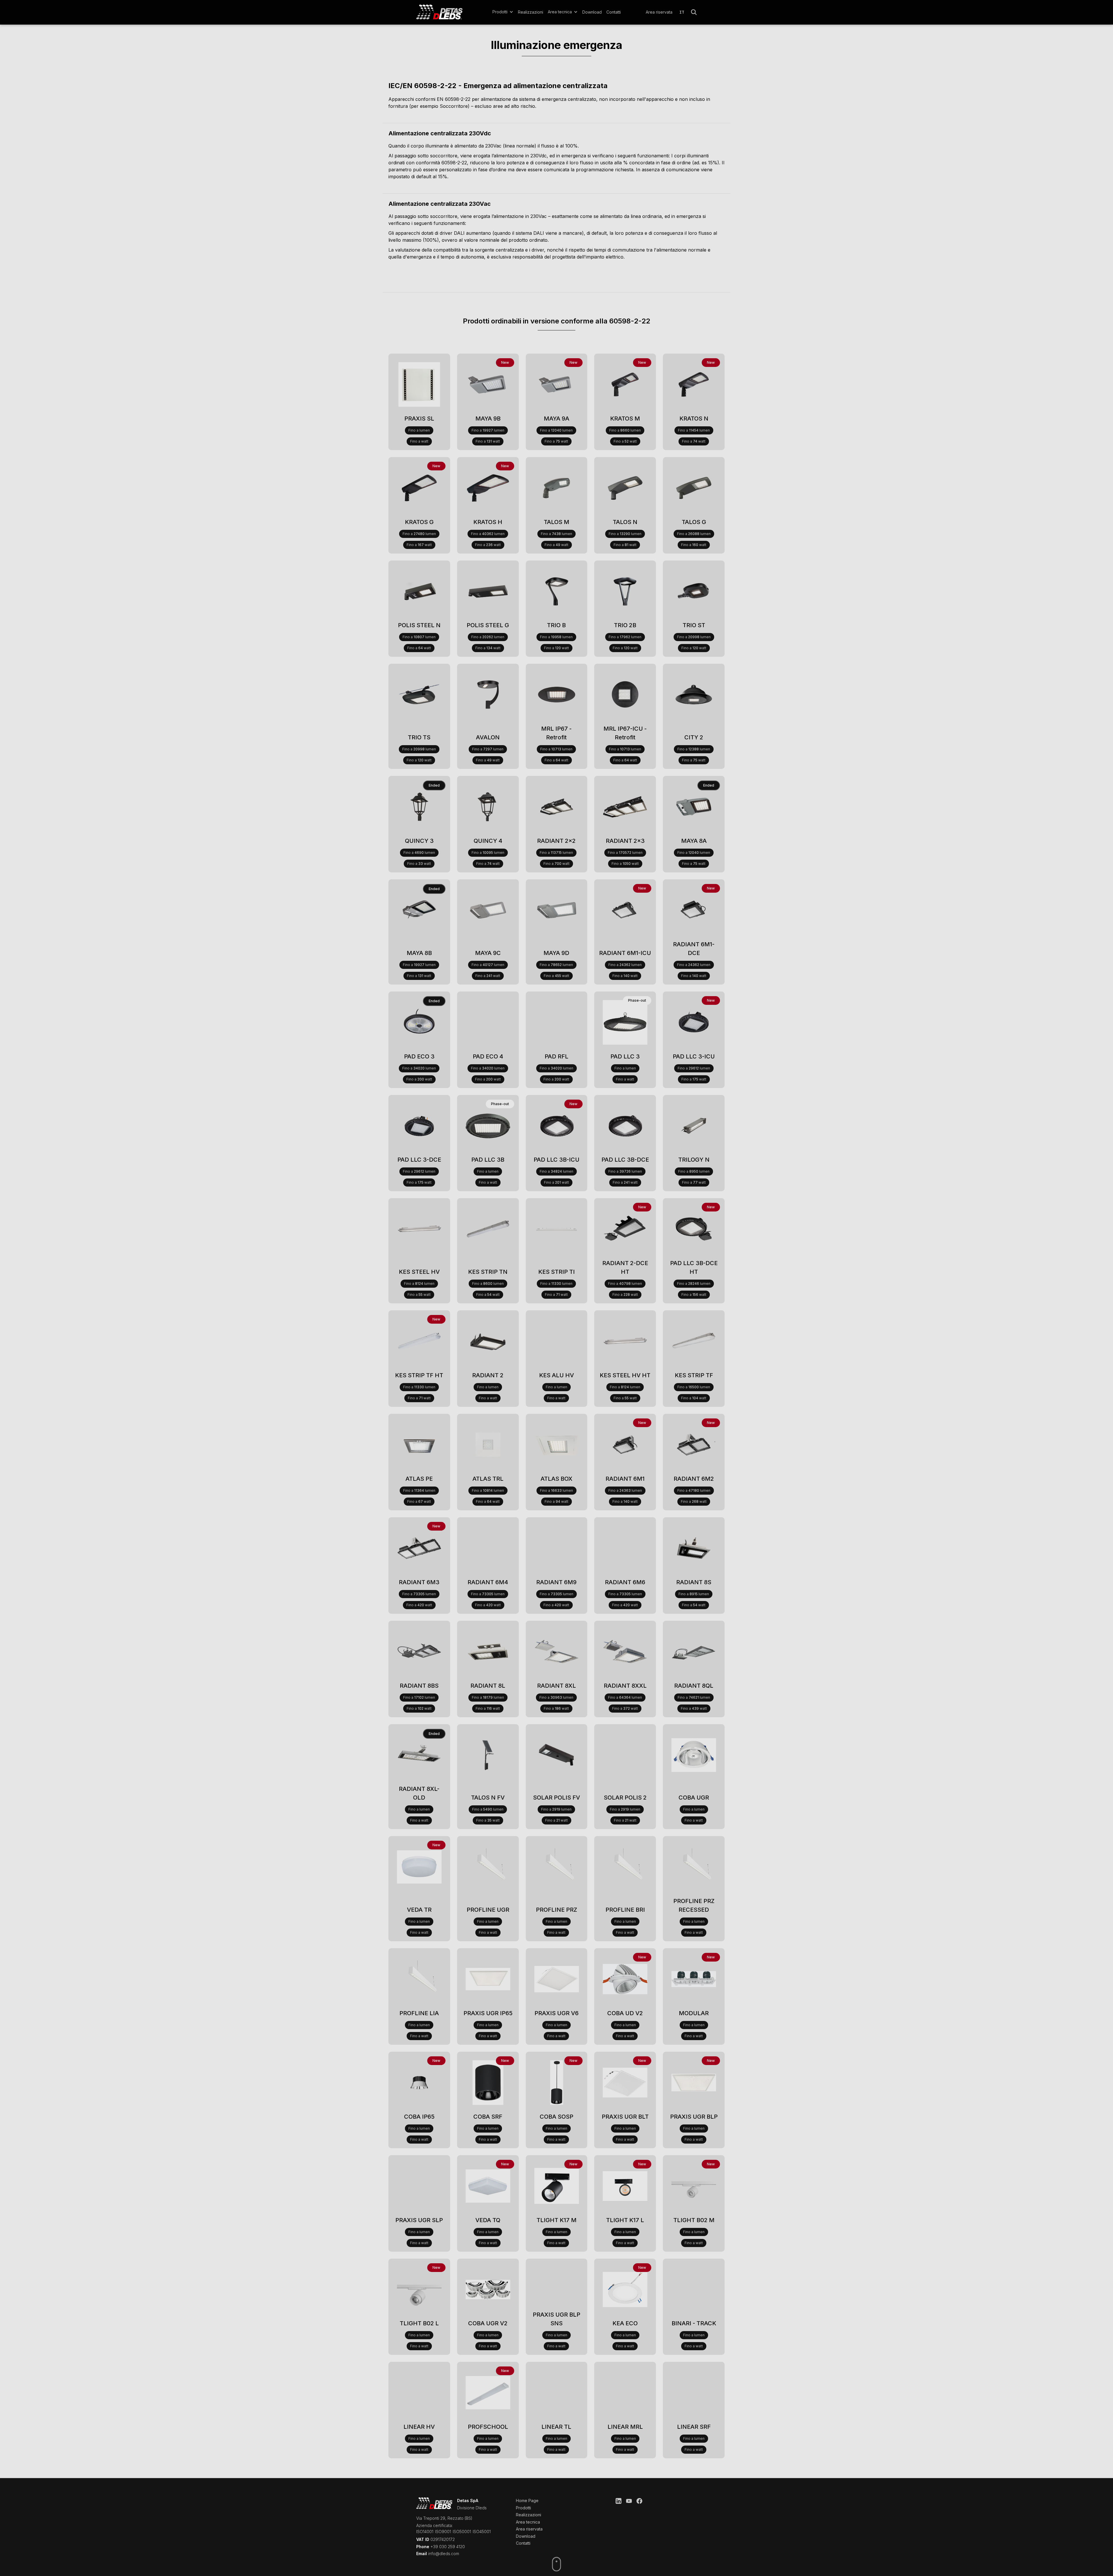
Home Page (527, 2500)
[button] (503, 12)
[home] (447, 12)
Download (592, 12)
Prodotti (523, 2508)
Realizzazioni (531, 12)
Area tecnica (528, 2522)
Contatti (614, 12)
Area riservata (659, 12)
